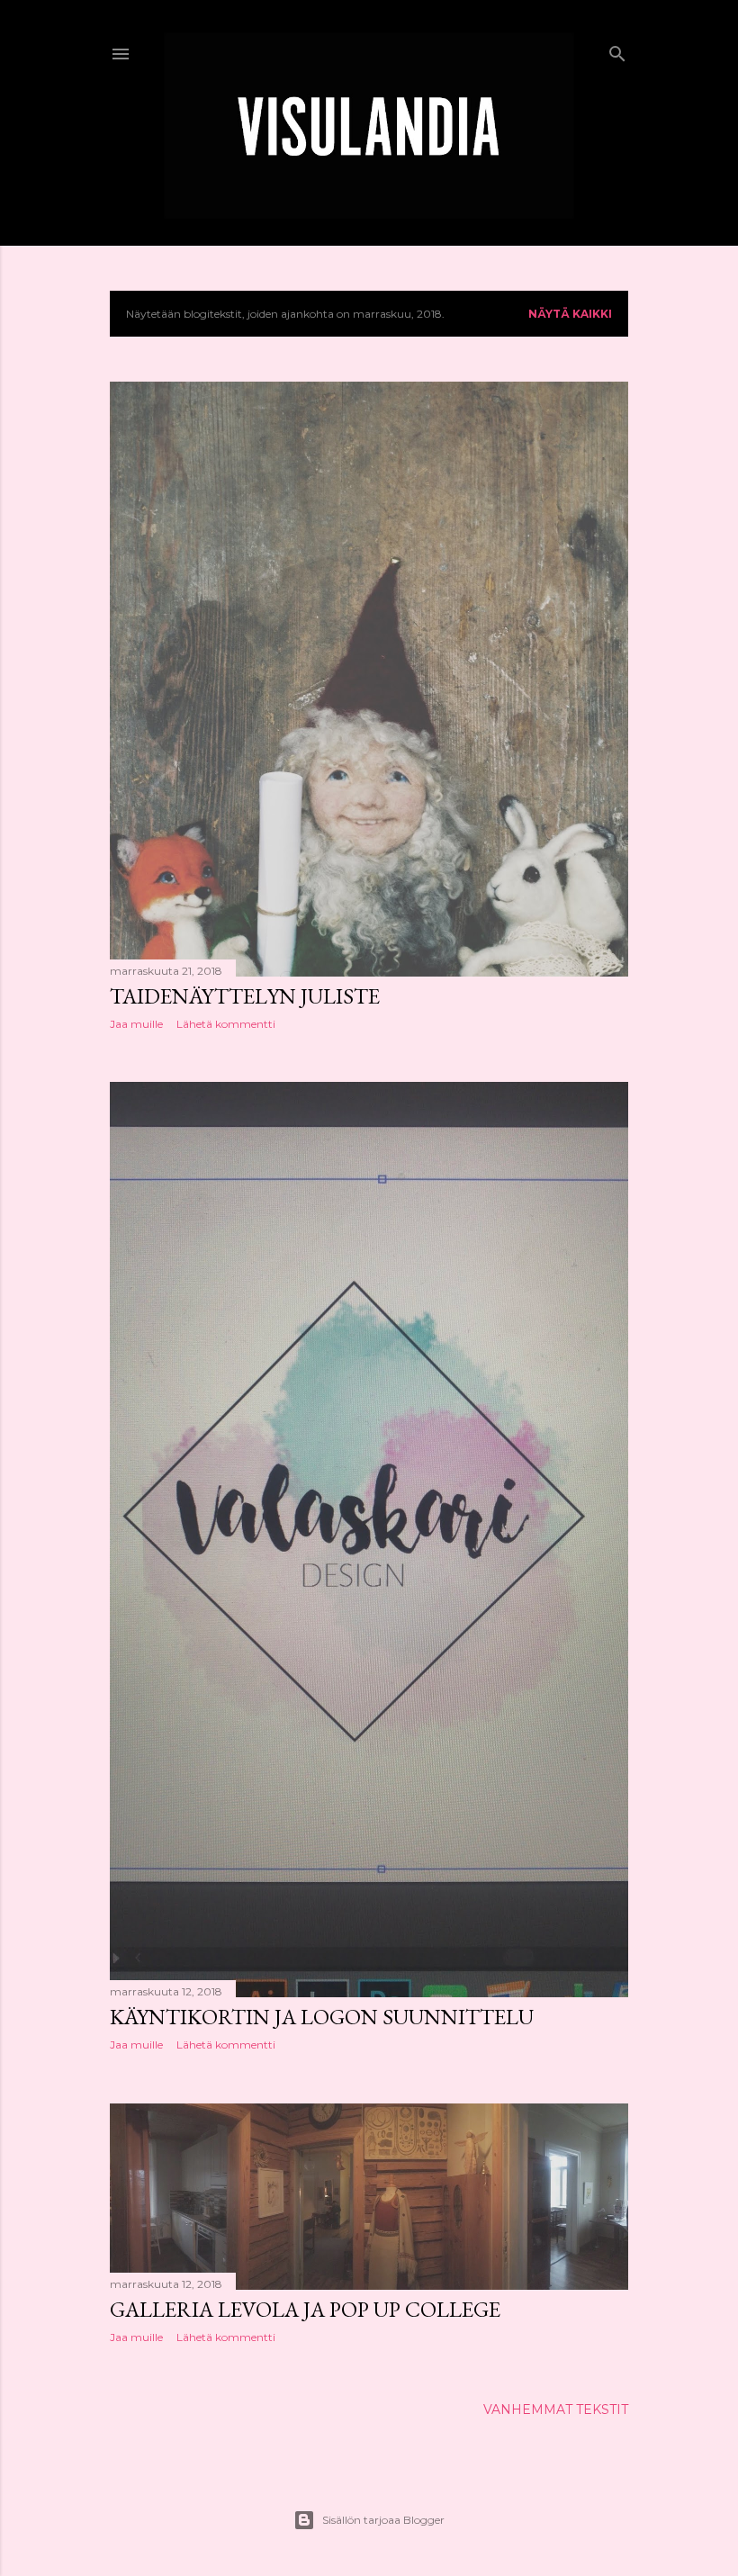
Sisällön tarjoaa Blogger (383, 2520)
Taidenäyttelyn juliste (245, 996)
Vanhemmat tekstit (556, 2409)
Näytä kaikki (570, 314)
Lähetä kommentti (226, 1024)
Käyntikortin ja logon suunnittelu (322, 2017)
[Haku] (617, 50)
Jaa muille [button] (136, 1024)
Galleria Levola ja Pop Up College (305, 2309)
